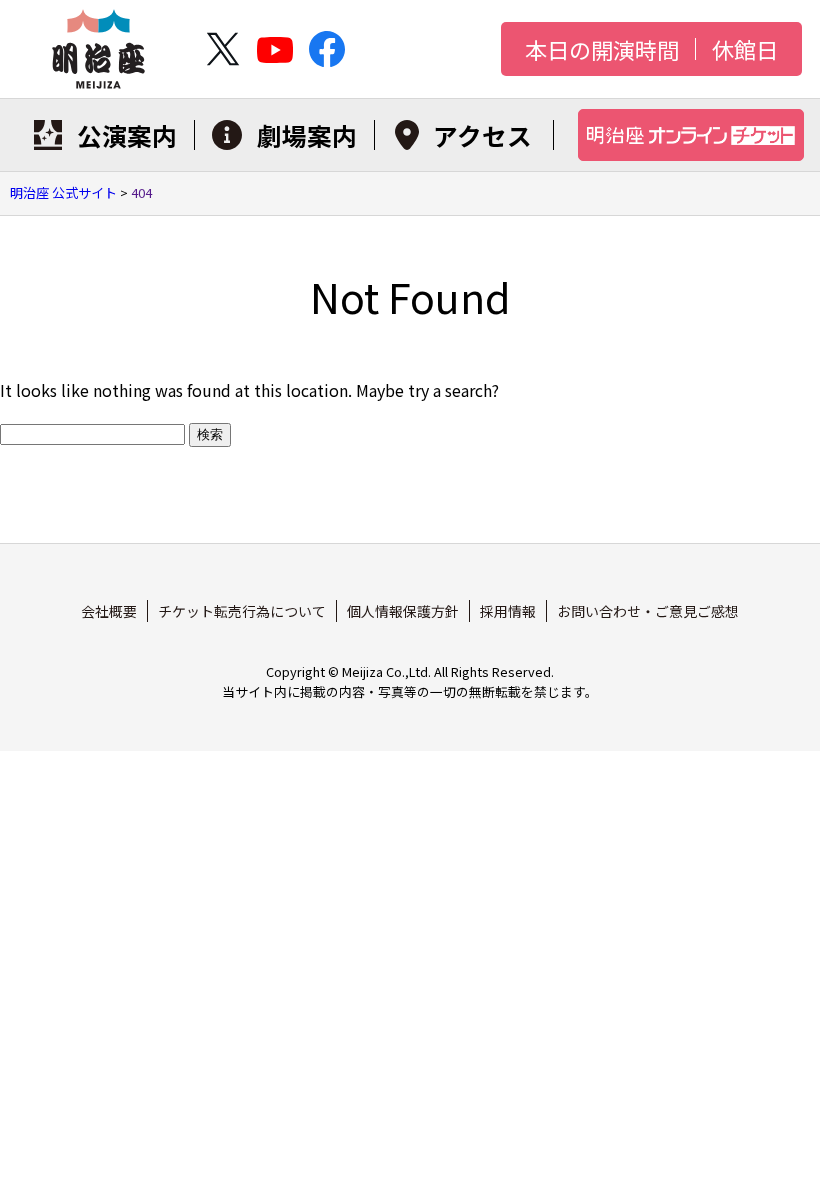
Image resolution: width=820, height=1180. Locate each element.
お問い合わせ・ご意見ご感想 (648, 611)
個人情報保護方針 (403, 611)
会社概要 (109, 611)
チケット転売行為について (242, 611)
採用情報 (508, 611)
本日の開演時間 (602, 49)
